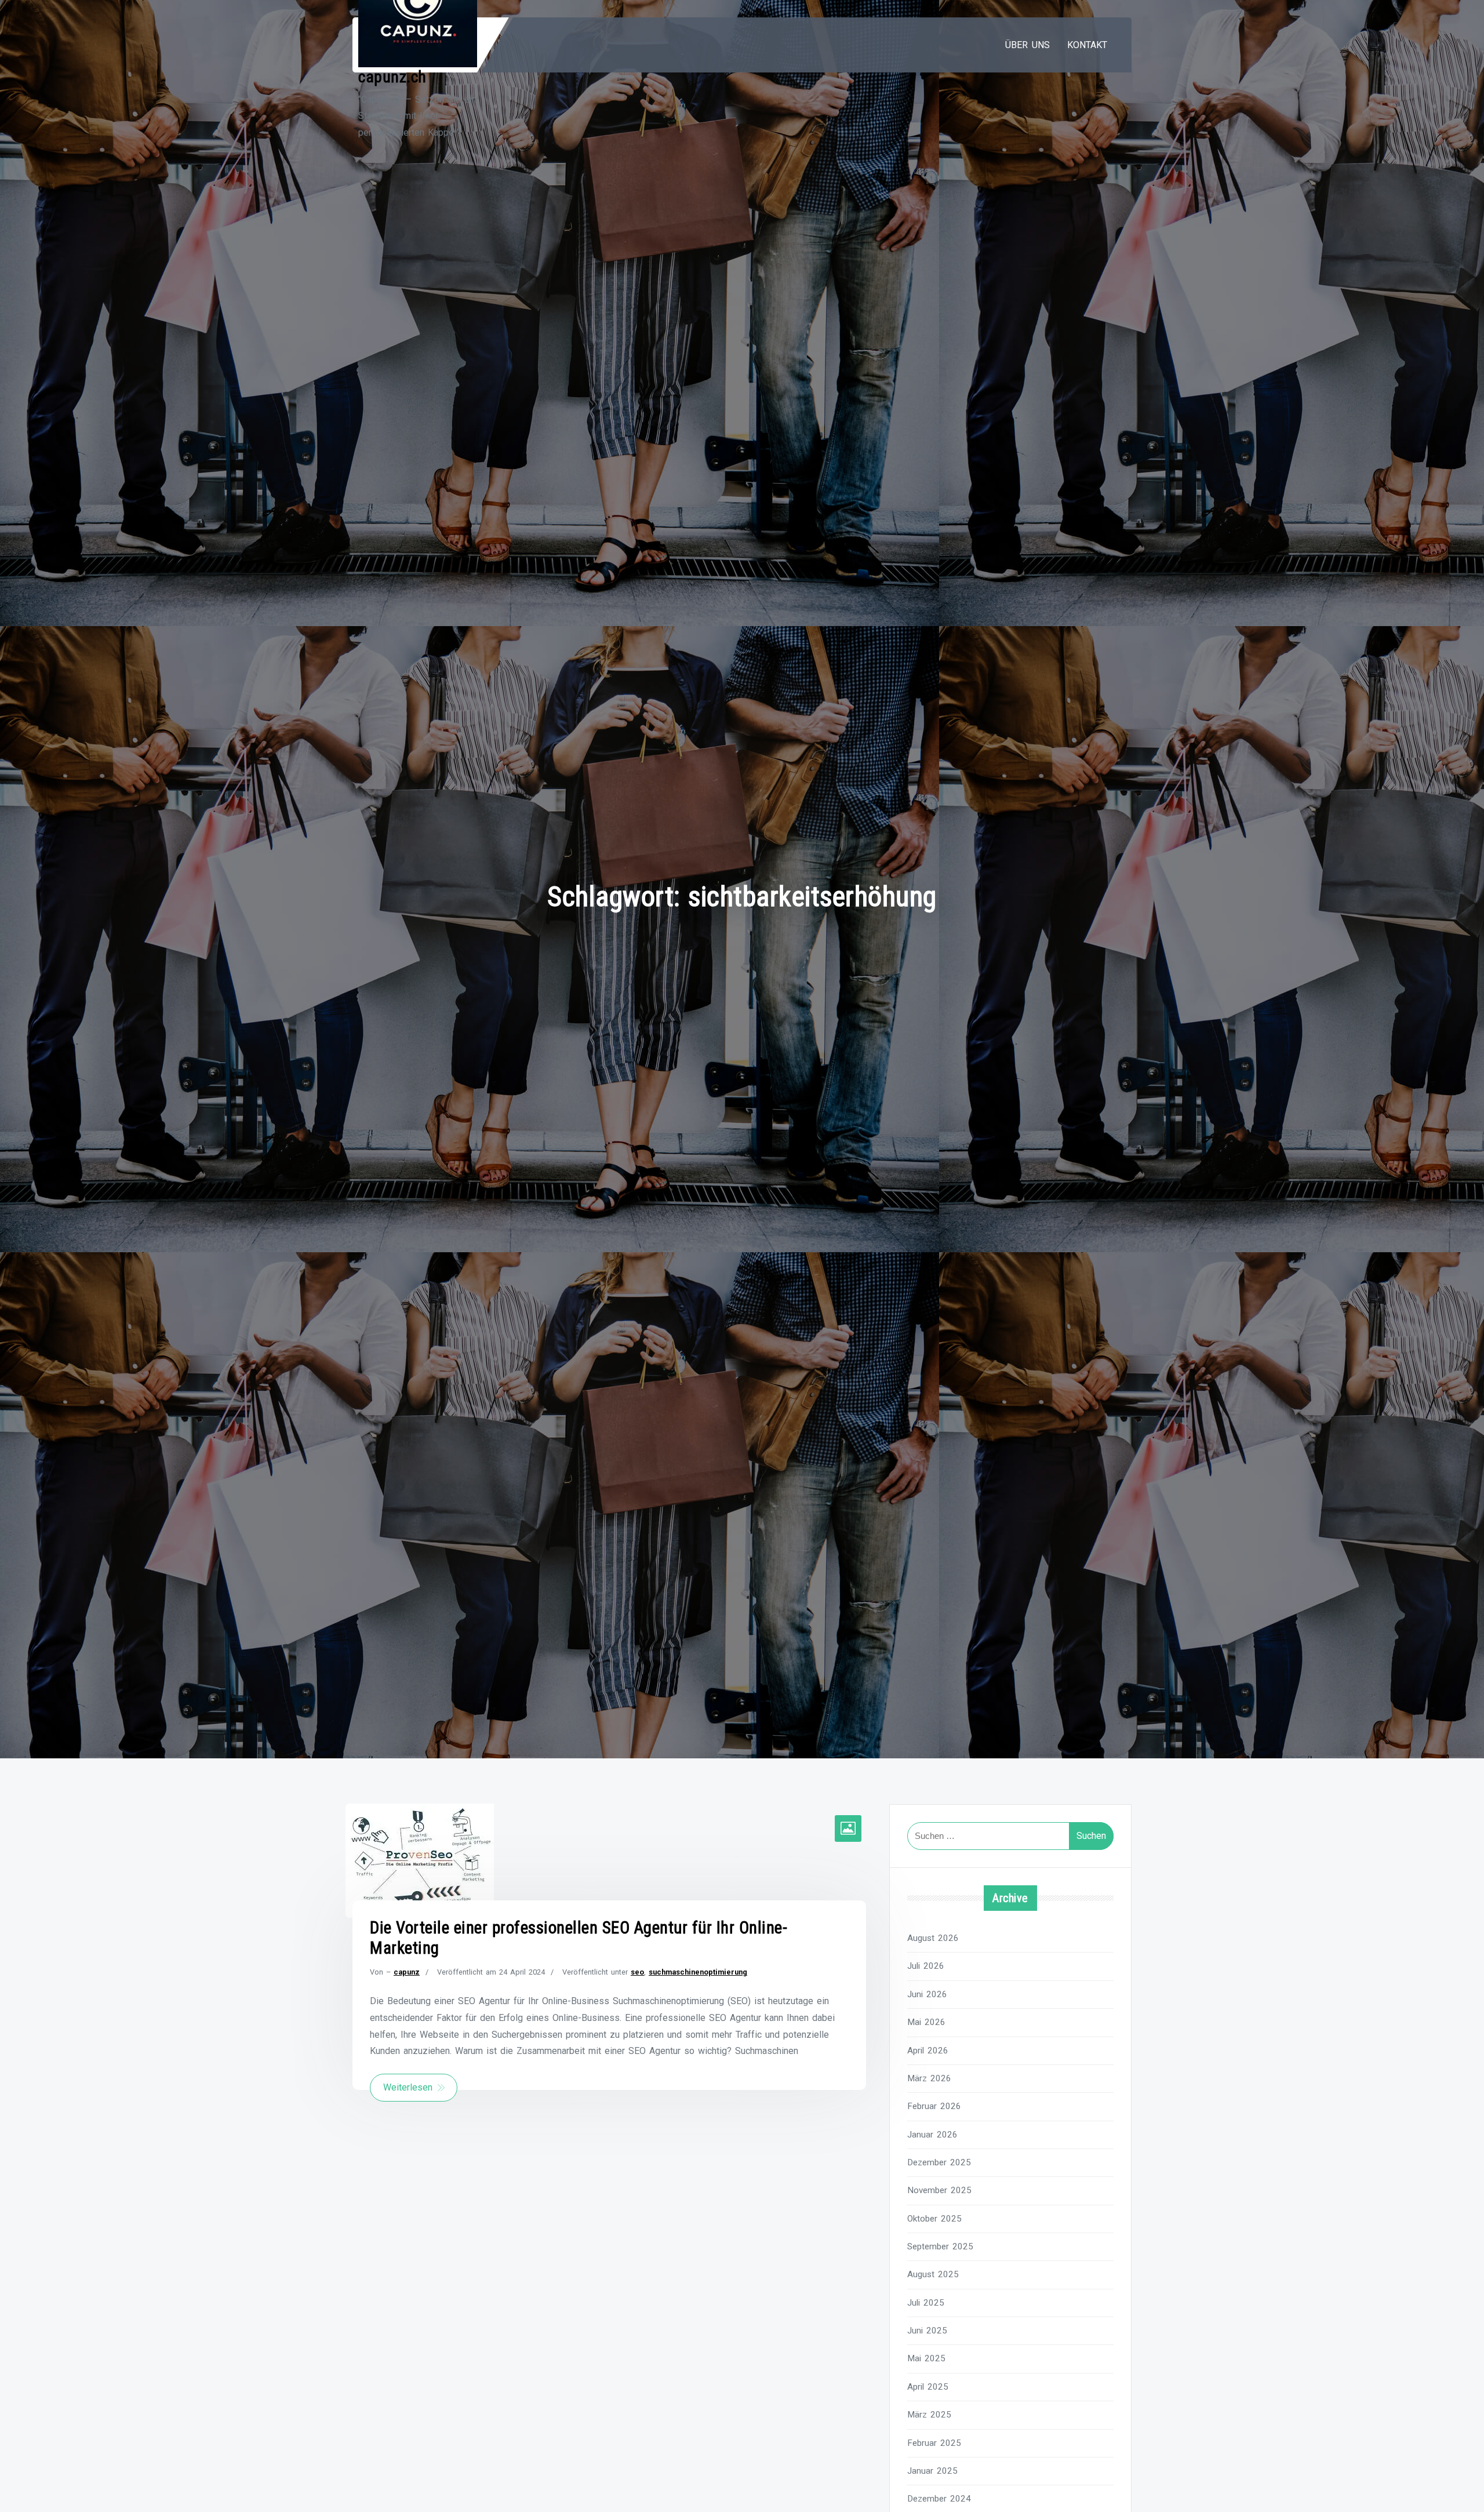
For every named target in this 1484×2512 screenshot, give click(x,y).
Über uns (1027, 45)
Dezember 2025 (939, 2162)
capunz (407, 1972)
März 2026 (929, 2078)
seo (637, 1972)
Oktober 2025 (934, 2219)
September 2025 (940, 2246)
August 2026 (933, 1938)
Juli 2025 (926, 2303)
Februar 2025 (934, 2443)
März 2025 (929, 2415)
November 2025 (939, 2190)
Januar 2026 (932, 2135)
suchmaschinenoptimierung (698, 1972)
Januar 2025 (932, 2471)
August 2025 (933, 2274)
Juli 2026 (926, 1966)
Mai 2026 (926, 2022)
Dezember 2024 (939, 2499)
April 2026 (928, 2051)
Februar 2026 (934, 2106)
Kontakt (1087, 45)
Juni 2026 (927, 1994)
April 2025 (928, 2387)
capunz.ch (392, 77)
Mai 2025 (926, 2358)
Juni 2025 (927, 2331)
